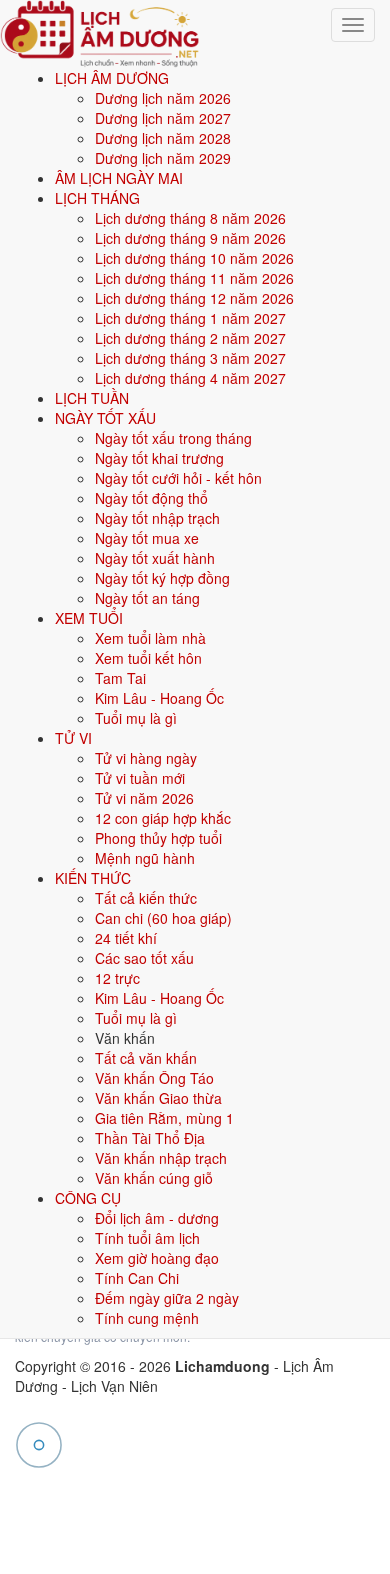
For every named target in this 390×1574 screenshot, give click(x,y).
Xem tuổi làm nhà (150, 638)
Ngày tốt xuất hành (155, 558)
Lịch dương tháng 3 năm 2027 (190, 358)
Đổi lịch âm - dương (157, 1218)
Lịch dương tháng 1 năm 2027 (190, 318)
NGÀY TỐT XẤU (105, 418)
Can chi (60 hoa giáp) (163, 918)
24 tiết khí (126, 938)
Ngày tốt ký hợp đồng (162, 578)
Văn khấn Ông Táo (154, 1078)
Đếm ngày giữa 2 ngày (167, 1298)
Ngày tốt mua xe (147, 538)
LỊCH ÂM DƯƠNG (112, 78)
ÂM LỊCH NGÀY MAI (119, 178)
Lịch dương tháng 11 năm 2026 (194, 278)
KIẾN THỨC (93, 878)
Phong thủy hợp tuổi (158, 838)
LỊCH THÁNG (97, 198)
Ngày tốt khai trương (159, 458)
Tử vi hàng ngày (146, 758)
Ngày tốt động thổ (151, 498)
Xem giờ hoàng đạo (157, 1258)
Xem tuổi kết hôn (148, 658)
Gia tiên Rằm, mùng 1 (164, 1118)
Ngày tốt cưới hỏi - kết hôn (178, 478)
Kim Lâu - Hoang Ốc (159, 698)
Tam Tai (120, 678)
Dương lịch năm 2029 (163, 158)
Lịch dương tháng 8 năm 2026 (190, 218)
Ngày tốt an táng (147, 598)
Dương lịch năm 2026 (163, 98)
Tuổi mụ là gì (136, 718)
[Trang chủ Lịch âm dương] (100, 31)
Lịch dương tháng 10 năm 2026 (194, 258)
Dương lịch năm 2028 (163, 138)
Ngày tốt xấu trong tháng (173, 438)
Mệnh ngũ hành (145, 858)
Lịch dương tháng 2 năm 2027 (190, 338)
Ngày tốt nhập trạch (157, 518)
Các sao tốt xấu (144, 958)
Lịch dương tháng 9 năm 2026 (190, 238)
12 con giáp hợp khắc (163, 818)
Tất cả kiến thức (146, 898)
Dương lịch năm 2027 (163, 118)
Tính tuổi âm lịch (147, 1238)
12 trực (117, 978)
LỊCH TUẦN (92, 398)
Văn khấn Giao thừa (158, 1098)
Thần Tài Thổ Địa (150, 1138)
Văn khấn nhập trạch (161, 1158)
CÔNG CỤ (88, 1198)
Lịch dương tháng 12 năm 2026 (194, 298)
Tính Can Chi (137, 1278)
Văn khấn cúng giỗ (154, 1178)
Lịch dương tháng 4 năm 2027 (190, 378)
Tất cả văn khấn (146, 1058)
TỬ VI (73, 738)
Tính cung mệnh (147, 1318)
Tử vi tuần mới (140, 778)
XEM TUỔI (89, 618)
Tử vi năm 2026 (144, 798)
